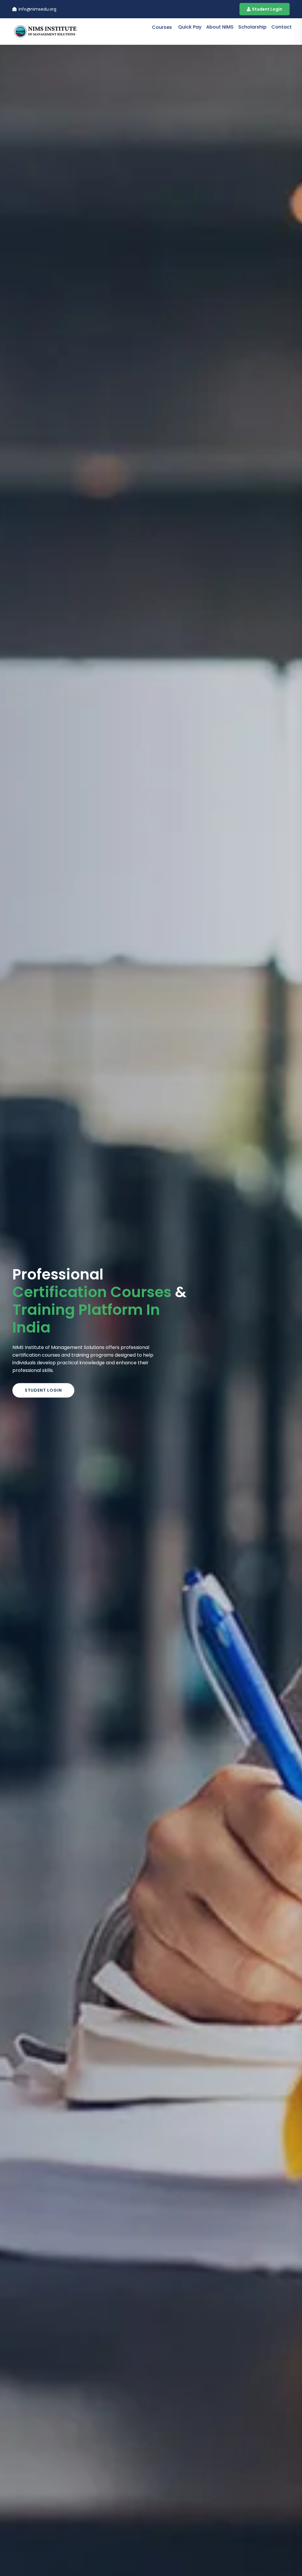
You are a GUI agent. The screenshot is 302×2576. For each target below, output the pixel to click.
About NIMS (220, 27)
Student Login (267, 9)
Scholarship (252, 27)
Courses (162, 27)
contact (282, 27)
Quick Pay (190, 27)
